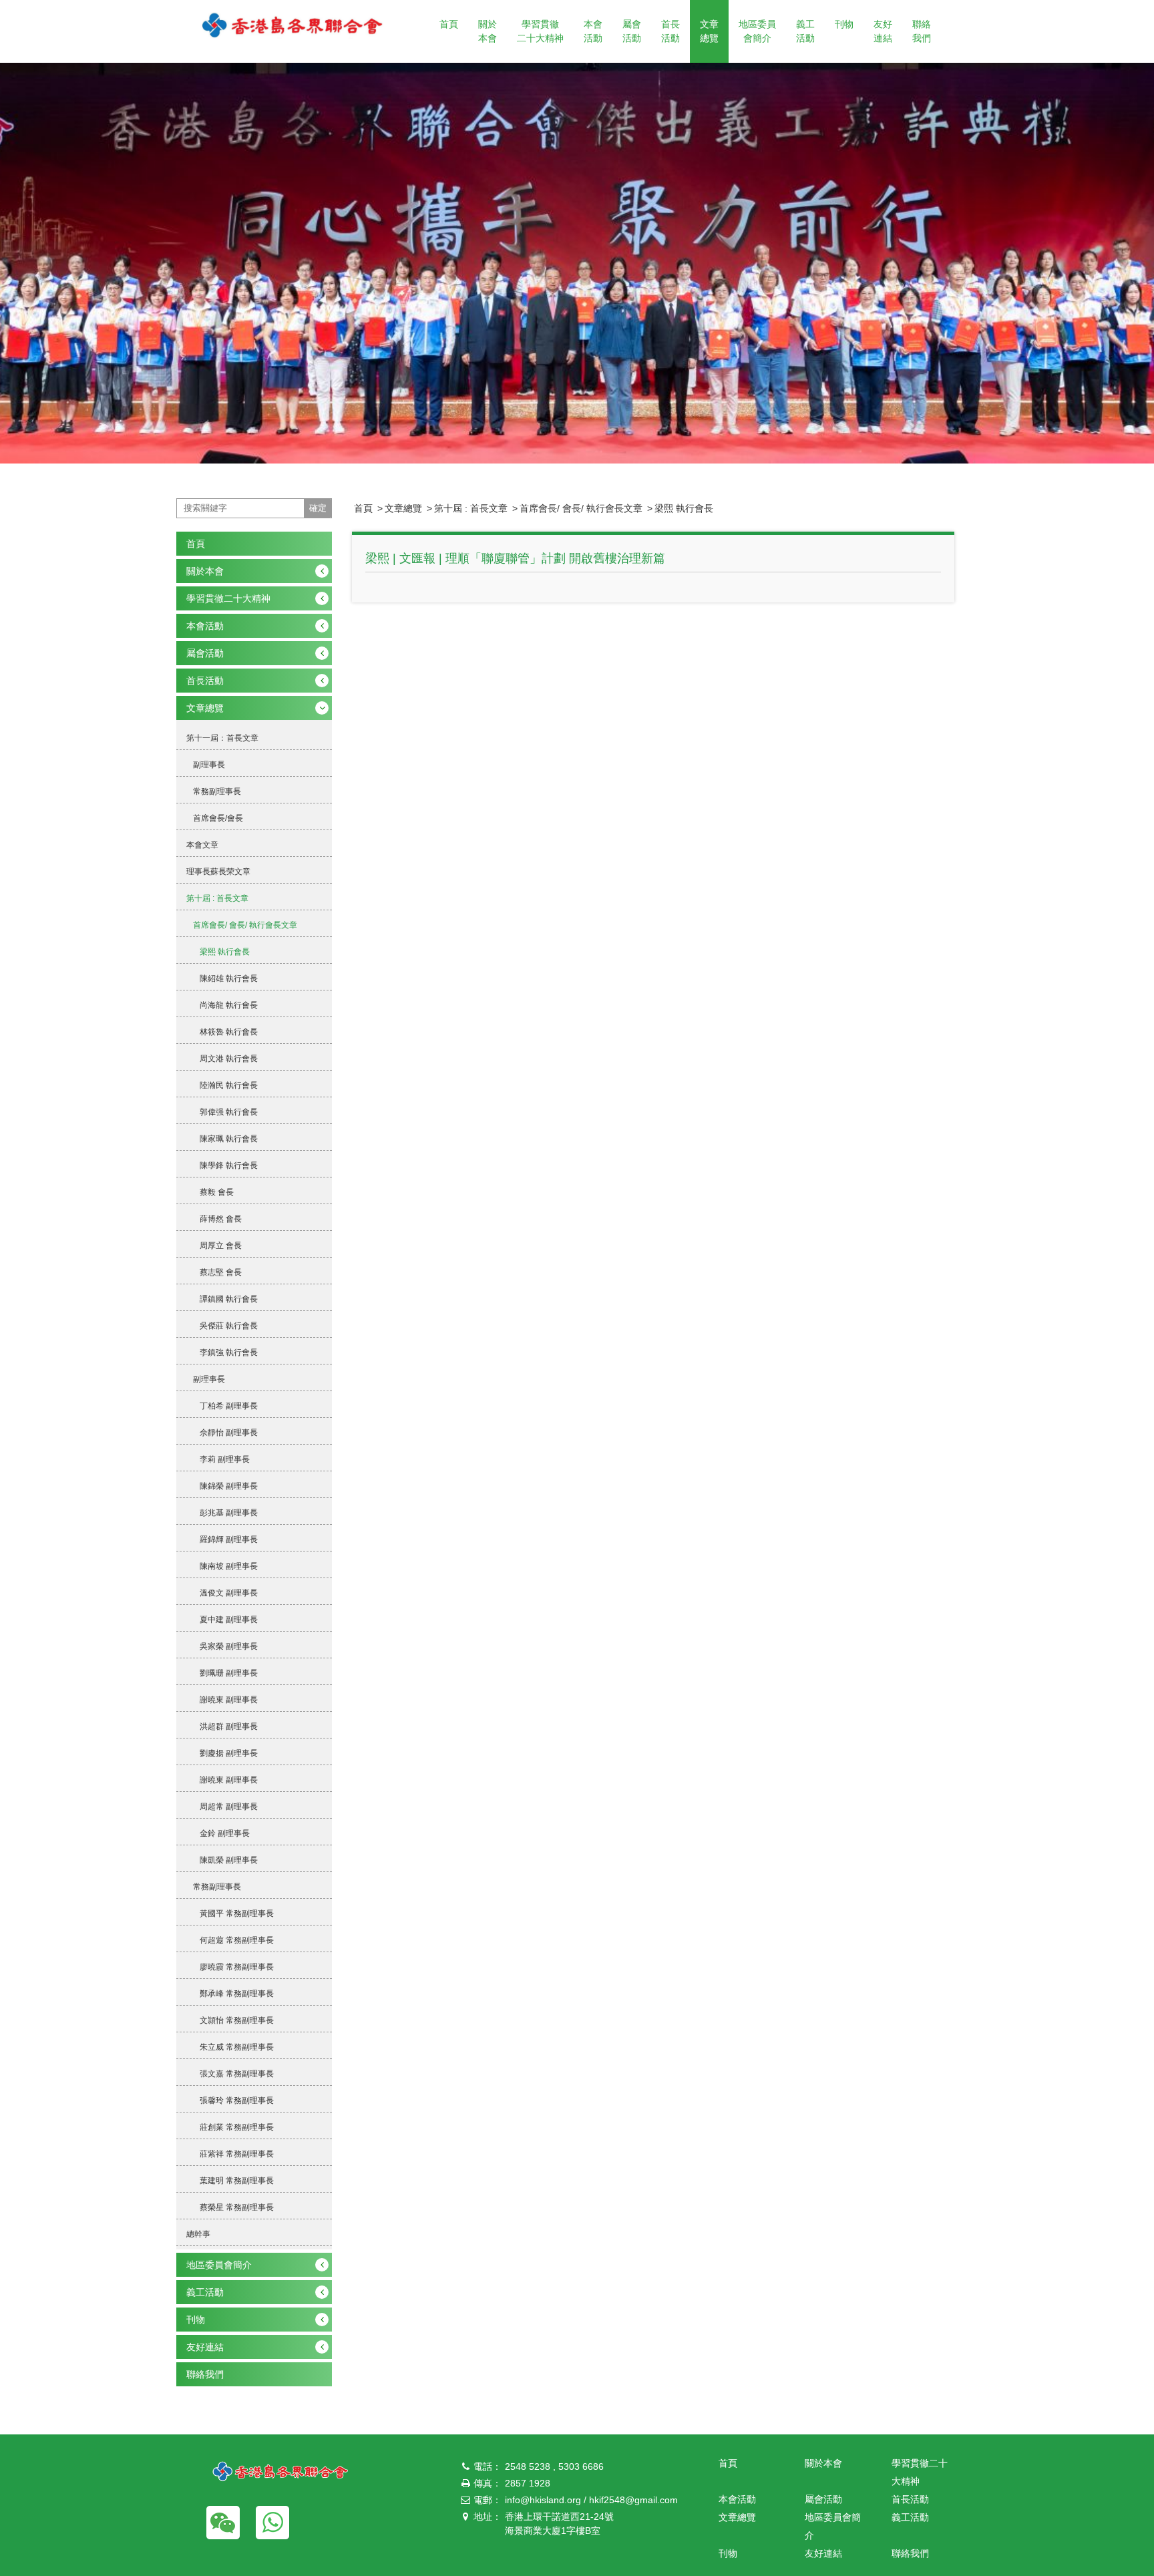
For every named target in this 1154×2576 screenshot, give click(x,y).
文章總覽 (709, 31)
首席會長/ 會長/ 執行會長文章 (581, 508)
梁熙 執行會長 (684, 508)
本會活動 (593, 31)
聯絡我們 (922, 31)
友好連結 (883, 31)
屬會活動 (632, 31)
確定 (318, 508)
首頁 (449, 24)
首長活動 (670, 31)
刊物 (844, 24)
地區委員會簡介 (757, 31)
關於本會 (488, 31)
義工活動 (805, 31)
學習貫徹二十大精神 (540, 31)
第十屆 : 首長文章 (471, 508)
